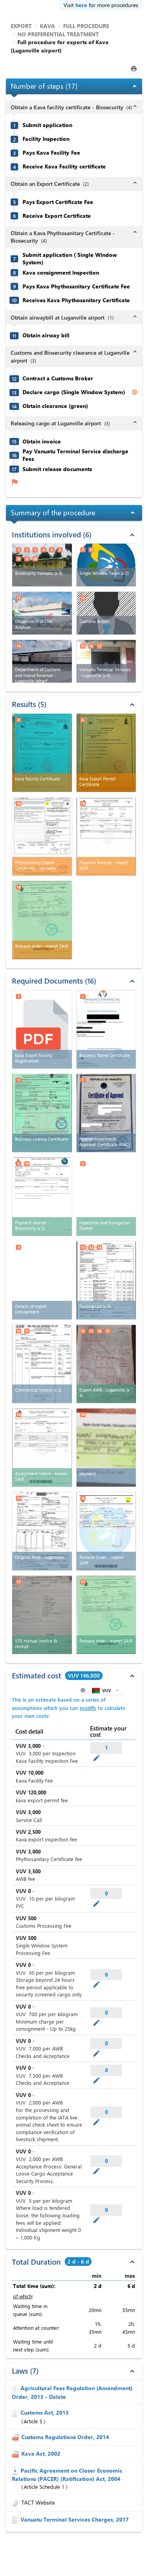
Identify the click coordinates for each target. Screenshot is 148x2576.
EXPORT (21, 26)
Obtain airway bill (46, 335)
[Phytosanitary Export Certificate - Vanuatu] (42, 836)
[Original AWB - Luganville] (42, 1531)
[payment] (106, 1448)
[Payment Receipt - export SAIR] (106, 836)
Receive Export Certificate (57, 216)
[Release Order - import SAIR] (106, 1531)
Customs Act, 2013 (45, 2412)
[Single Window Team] (106, 565)
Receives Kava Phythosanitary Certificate (76, 300)
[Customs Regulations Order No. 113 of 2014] (17, 2437)
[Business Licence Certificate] (42, 1113)
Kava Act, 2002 (41, 2453)
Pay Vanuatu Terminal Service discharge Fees (75, 455)
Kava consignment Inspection (61, 273)
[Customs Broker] (106, 613)
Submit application (47, 125)
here (81, 5)
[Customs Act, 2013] (16, 2412)
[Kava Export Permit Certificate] (106, 753)
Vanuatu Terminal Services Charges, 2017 (75, 2519)
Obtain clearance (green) (55, 406)
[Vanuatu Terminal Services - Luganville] (106, 661)
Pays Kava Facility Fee (51, 153)
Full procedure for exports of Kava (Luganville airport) (60, 46)
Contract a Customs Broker (58, 378)
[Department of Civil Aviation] (42, 613)
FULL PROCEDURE (86, 26)
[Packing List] (106, 1280)
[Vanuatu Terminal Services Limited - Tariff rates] (16, 2519)
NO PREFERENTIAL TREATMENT (58, 34)
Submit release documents (57, 469)
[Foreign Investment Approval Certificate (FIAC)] (106, 1113)
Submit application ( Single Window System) (70, 259)
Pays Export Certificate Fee (58, 202)
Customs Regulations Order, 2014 (65, 2437)
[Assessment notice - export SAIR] (42, 1448)
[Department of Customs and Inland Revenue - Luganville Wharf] (42, 661)
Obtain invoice (42, 441)
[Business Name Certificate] (106, 1029)
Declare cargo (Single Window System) (74, 392)
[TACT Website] (17, 2502)
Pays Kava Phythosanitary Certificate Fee (76, 286)
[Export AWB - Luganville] (106, 1364)
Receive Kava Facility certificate (64, 166)
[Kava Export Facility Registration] (42, 1029)
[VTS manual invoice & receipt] (42, 1615)
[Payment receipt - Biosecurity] (42, 1197)
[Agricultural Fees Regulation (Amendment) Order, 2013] (16, 2388)
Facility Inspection (46, 139)
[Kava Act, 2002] (17, 2453)
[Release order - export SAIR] (42, 920)
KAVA (47, 26)
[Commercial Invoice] (42, 1364)
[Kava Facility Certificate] (42, 753)
